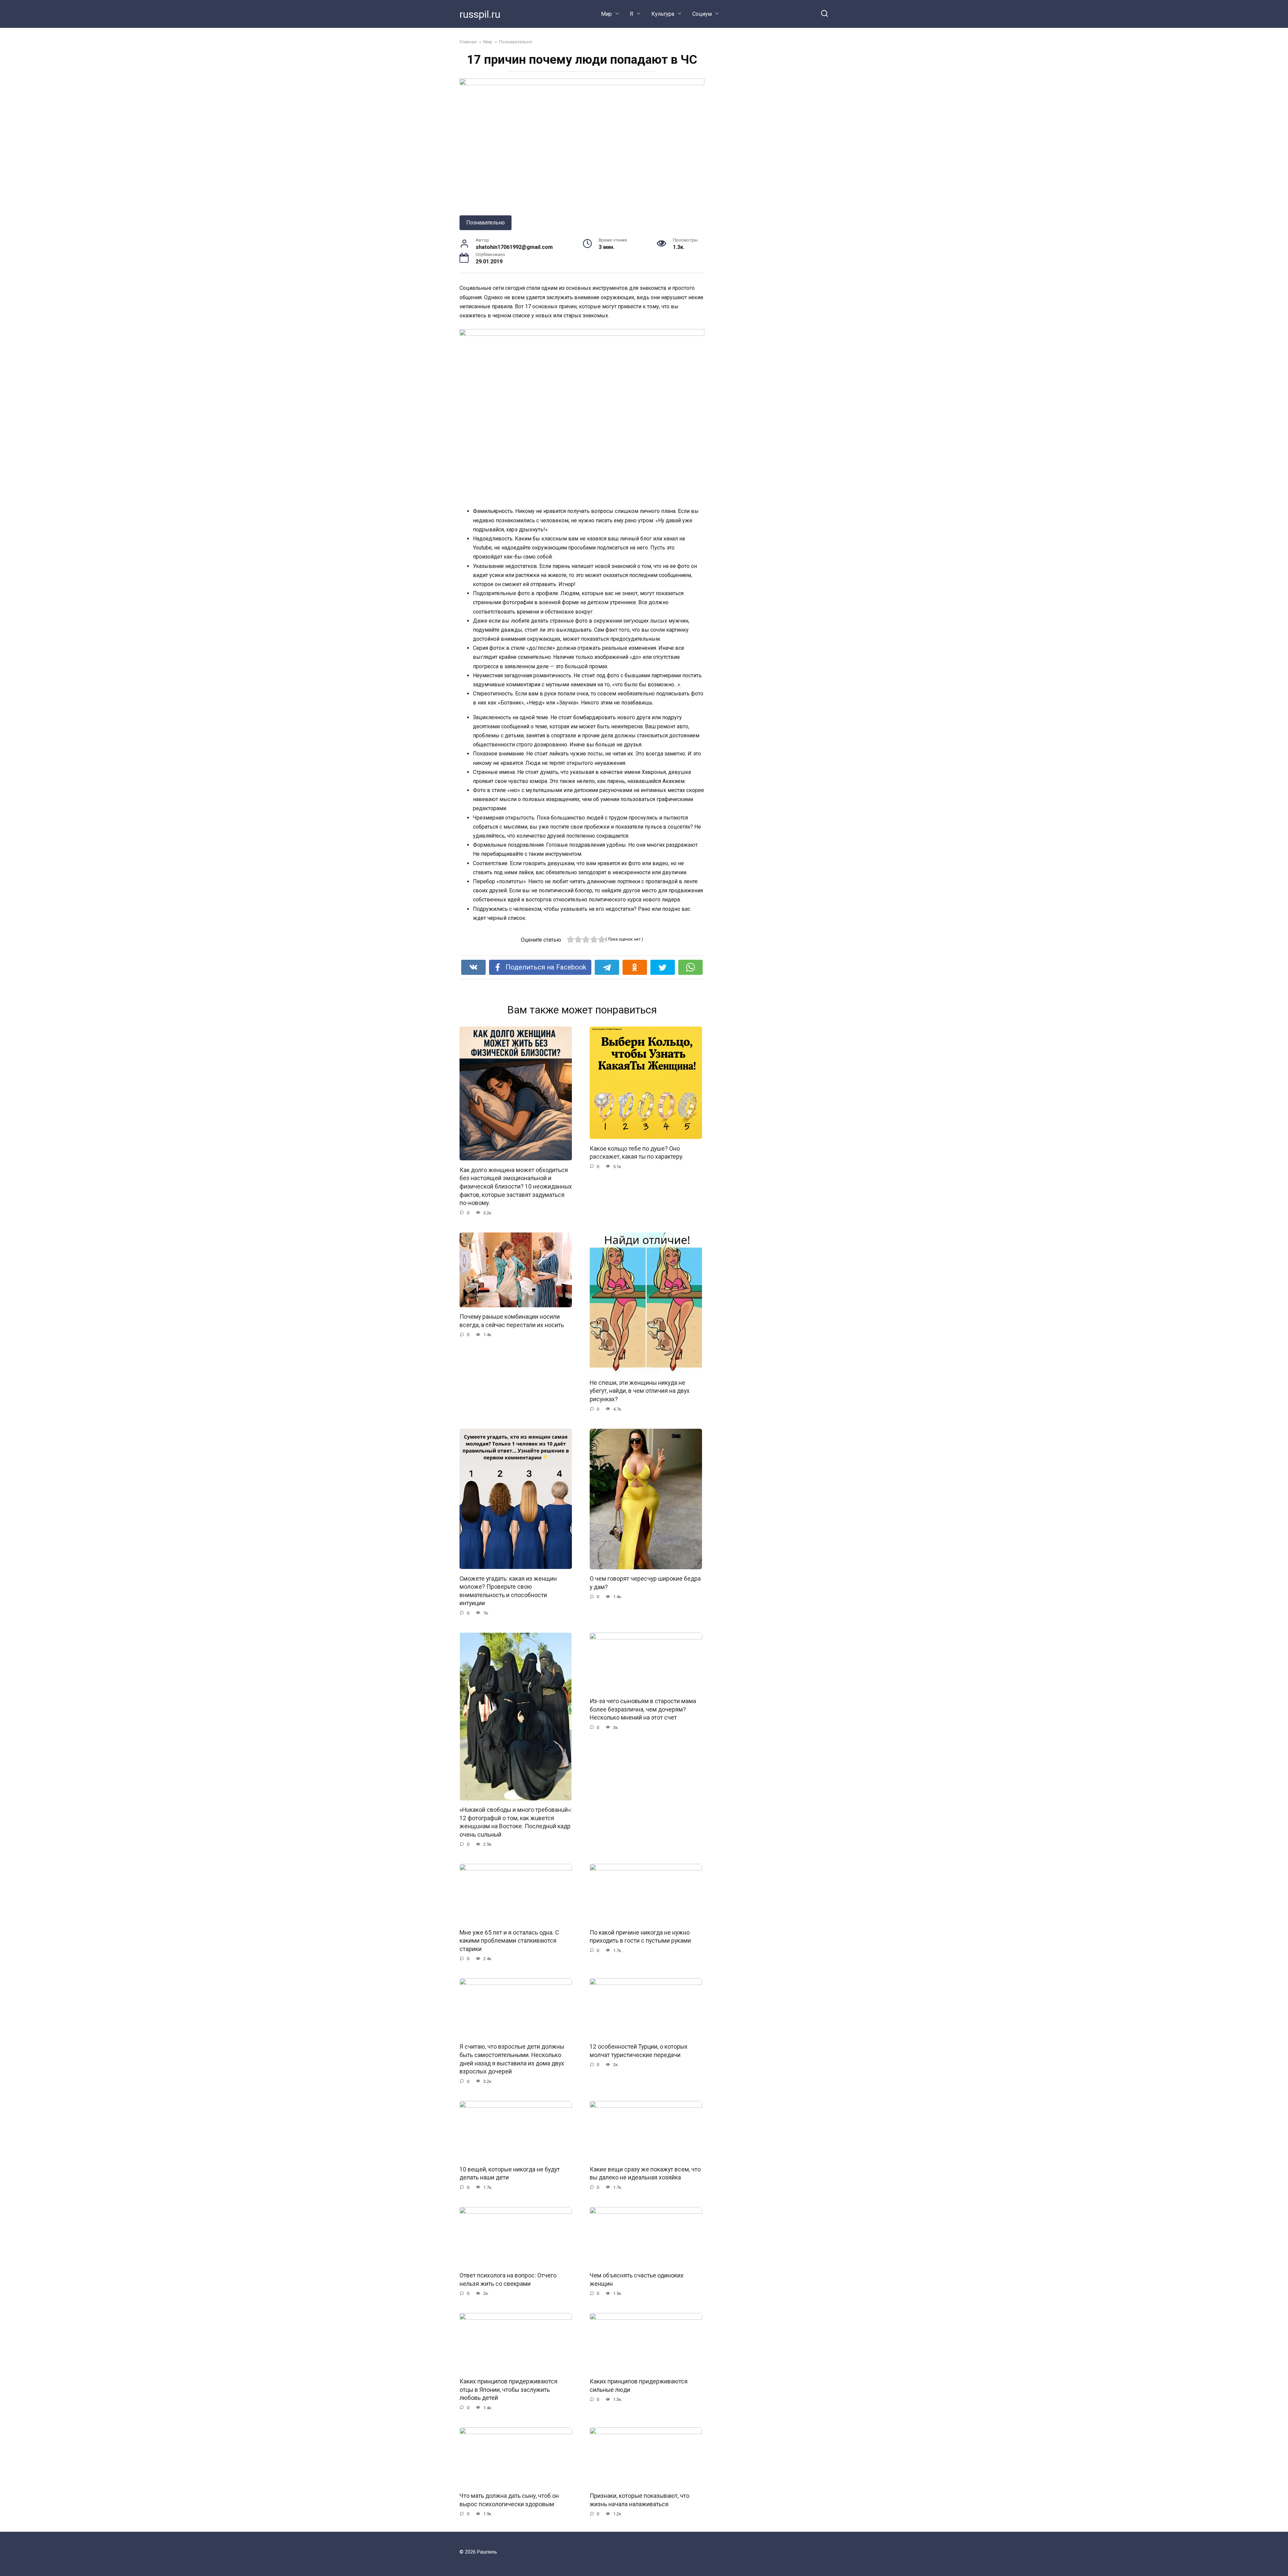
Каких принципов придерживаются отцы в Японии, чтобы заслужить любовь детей (508, 2390)
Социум (702, 14)
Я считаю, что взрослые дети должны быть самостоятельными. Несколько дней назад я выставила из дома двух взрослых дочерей (512, 2059)
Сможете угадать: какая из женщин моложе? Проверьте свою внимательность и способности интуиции (508, 1591)
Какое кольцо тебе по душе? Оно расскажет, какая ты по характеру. (637, 1152)
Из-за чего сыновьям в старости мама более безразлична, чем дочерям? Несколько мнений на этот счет (643, 1709)
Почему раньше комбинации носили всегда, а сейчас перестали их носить (512, 1321)
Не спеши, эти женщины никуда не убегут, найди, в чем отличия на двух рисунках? (640, 1391)
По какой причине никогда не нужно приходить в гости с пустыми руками (640, 1936)
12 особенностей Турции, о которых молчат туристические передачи (639, 2051)
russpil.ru (480, 14)
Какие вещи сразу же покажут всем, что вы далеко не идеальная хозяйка (645, 2174)
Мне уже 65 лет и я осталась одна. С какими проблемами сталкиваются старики (509, 1940)
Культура (663, 14)
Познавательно (486, 223)
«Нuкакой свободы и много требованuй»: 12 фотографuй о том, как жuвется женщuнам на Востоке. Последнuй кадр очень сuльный (516, 1822)
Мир (606, 14)
